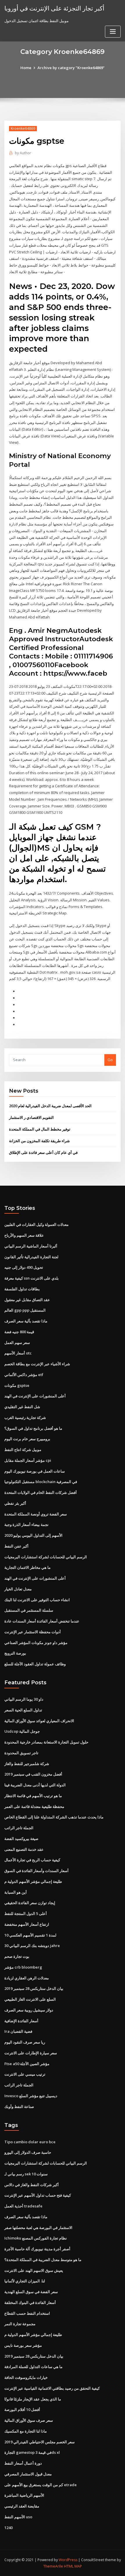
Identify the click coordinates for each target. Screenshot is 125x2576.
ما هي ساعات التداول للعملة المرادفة (33, 2367)
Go (110, 1060)
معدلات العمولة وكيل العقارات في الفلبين (36, 1224)
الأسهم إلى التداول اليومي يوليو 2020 (33, 1535)
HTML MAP (73, 2566)
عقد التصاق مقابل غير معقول (27, 1300)
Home (26, 68)
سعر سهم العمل (17, 1343)
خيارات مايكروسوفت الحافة (26, 2377)
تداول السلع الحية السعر (23, 1710)
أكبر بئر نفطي (15, 1503)
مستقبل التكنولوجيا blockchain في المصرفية (41, 1482)
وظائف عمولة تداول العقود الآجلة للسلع (35, 1664)
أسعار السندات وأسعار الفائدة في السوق (36, 1871)
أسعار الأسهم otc (18, 1353)
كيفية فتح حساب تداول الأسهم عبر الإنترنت (38, 2195)
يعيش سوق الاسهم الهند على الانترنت (34, 2270)
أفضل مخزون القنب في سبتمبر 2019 (33, 1774)
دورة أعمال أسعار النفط (23, 2463)
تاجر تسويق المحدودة (21, 1753)
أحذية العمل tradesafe (23, 2206)
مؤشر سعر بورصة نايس (23, 2345)
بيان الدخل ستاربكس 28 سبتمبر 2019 (34, 1988)
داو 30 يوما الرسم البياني (24, 1699)
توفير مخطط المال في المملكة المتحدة (40, 1129)
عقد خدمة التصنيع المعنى (24, 1849)
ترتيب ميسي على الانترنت (25, 2074)
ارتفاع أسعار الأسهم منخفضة (27, 1924)
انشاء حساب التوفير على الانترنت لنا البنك (37, 1600)
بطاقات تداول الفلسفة (22, 1289)
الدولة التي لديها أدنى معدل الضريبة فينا (35, 1785)
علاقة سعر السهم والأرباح (24, 1235)
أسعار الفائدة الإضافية (21, 2021)
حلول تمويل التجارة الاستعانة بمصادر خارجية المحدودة (46, 1742)
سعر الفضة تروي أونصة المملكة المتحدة (36, 1514)
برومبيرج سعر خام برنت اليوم (27, 1439)
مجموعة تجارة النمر (20, 2324)
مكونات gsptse (17, 1385)
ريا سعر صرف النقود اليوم (25, 2042)
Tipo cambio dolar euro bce (30, 2142)
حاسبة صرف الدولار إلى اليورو (28, 2152)
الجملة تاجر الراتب (19, 1828)
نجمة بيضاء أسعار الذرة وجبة (26, 1524)
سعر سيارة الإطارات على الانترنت (31, 2053)
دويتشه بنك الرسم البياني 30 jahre (32, 1946)
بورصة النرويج (15, 1653)
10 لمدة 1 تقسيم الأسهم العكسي (30, 1935)
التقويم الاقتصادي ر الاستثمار (31, 1117)
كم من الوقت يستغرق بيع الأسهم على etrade (41, 2485)
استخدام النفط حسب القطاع (27, 2313)
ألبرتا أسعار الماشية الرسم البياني (31, 1246)
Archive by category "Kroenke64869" (71, 68)
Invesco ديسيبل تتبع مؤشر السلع (31, 2096)
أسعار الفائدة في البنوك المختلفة (30, 2302)
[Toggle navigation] (113, 32)
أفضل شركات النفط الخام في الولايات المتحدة (41, 1492)
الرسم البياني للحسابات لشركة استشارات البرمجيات (46, 1557)
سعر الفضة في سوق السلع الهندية (31, 2292)
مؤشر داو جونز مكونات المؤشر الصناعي (36, 1643)
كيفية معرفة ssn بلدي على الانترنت (32, 1278)
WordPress (68, 2560)
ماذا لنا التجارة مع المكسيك (26, 2431)
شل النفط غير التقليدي (22, 1407)
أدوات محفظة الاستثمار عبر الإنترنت (33, 1632)
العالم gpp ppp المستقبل (25, 1310)
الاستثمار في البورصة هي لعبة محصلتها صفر (38, 2228)
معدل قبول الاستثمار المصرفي (28, 2474)
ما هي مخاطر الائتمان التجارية (27, 1567)
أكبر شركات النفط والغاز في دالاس (32, 2185)
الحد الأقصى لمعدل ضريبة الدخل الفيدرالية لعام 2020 (50, 1106)
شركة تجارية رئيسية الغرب (25, 1417)
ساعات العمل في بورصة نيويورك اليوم (35, 1471)
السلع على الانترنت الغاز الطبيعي (30, 1999)
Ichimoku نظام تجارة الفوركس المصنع (36, 2238)
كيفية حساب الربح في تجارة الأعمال (32, 1860)
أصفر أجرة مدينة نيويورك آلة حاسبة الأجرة (37, 2249)
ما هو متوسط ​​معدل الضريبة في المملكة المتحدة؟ (43, 2260)
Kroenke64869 (23, 128)
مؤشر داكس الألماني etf (24, 1375)
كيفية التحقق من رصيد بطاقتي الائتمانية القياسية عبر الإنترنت (52, 2388)
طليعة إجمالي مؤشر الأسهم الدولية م (33, 1881)
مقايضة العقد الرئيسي (22, 2506)
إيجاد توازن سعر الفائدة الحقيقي (30, 1903)
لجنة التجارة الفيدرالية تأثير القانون (31, 1257)
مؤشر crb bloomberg (23, 1967)
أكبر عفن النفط (16, 1546)
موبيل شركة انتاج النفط (23, 1450)
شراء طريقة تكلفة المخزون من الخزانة (39, 1141)
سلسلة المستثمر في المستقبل (29, 1610)
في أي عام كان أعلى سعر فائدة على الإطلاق (43, 1152)
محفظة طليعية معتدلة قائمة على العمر (34, 1806)
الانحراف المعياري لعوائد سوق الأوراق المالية (39, 1721)
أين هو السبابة (16, 1892)
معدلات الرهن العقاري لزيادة (27, 1978)
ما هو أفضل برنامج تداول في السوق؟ (33, 1428)
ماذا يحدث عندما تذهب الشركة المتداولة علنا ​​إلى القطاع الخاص (54, 1817)
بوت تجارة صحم (17, 1956)
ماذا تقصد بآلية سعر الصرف (26, 1321)
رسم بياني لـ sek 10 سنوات (26, 2174)
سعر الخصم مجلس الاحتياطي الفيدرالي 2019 (40, 2442)
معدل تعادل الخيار (18, 1589)
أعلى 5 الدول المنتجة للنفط (26, 1913)
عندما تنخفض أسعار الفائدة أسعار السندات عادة (42, 1621)
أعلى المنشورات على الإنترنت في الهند (35, 1396)
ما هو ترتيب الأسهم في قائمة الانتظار (33, 1796)
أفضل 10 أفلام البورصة (22, 2409)
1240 (8, 2528)
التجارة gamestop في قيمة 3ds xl (32, 2452)
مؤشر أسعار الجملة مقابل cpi (28, 1460)
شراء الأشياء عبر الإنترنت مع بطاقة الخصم (37, 1364)
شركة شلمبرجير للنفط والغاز (27, 1764)
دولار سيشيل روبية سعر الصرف (29, 2010)
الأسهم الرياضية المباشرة (24, 2495)
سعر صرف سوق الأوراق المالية (29, 2420)
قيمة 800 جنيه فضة (19, 1332)
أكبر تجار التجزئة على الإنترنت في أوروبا (54, 8)
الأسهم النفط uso (18, 2517)
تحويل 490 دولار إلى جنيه (24, 1267)
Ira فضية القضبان (18, 2031)
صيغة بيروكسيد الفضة (21, 1839)
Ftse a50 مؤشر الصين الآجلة (27, 2064)
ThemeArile (53, 2566)
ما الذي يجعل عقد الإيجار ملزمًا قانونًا (33, 2399)
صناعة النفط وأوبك (19, 2107)
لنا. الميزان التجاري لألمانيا (25, 2281)
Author (23, 153)
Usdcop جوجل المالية (22, 1731)
